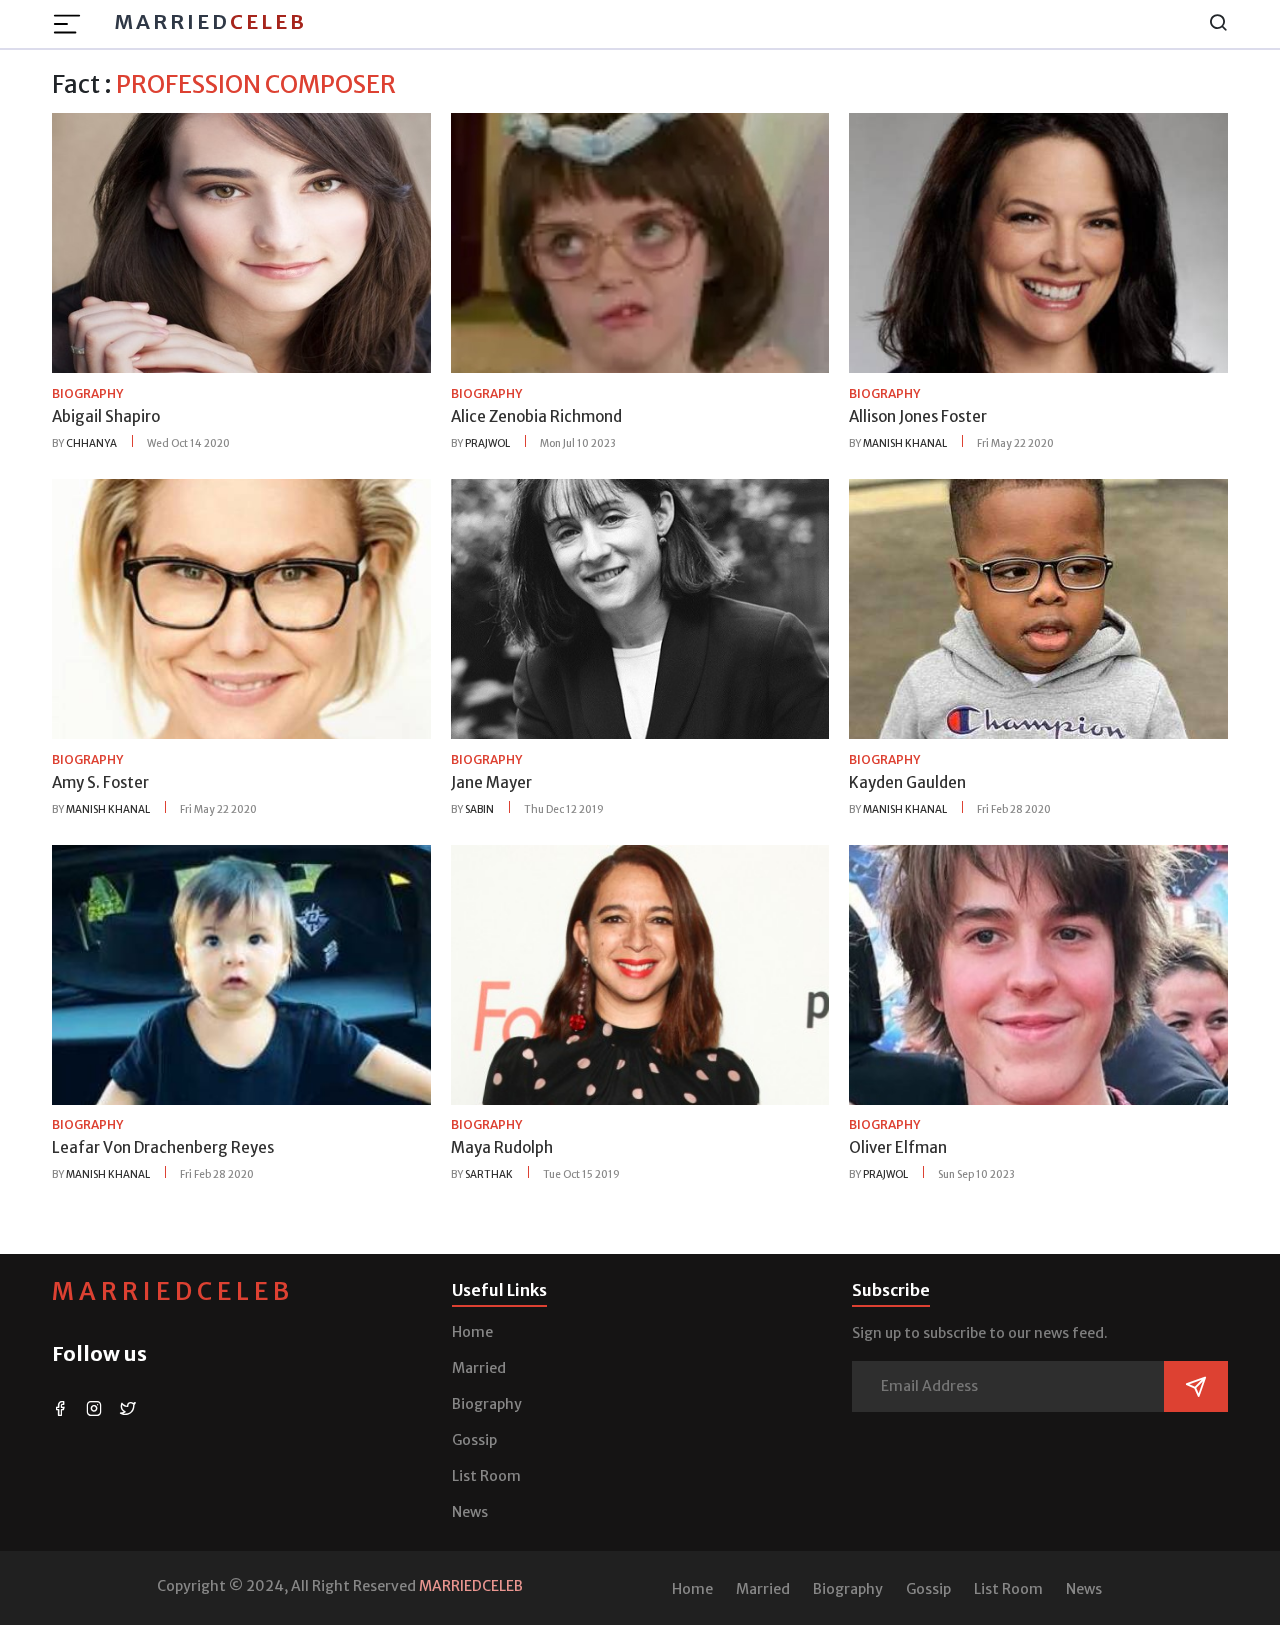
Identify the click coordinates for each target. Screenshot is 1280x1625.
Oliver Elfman (898, 1147)
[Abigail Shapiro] (241, 242)
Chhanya (91, 443)
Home (472, 1332)
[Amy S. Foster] (241, 608)
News (470, 1512)
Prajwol (487, 443)
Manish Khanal (905, 443)
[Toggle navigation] (73, 24)
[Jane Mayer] (640, 608)
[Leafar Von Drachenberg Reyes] (241, 973)
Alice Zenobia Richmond (536, 416)
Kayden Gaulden (907, 782)
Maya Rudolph (502, 1147)
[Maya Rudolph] (640, 973)
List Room (486, 1476)
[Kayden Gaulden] (1038, 608)
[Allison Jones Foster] (1038, 242)
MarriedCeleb (173, 1291)
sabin (479, 809)
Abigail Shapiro (106, 416)
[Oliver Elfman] (1038, 973)
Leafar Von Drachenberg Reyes (163, 1147)
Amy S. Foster (100, 782)
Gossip (474, 1440)
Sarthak (489, 1174)
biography (87, 393)
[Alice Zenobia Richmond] (640, 242)
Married (210, 21)
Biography (487, 1404)
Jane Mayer (491, 782)
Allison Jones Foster (918, 416)
